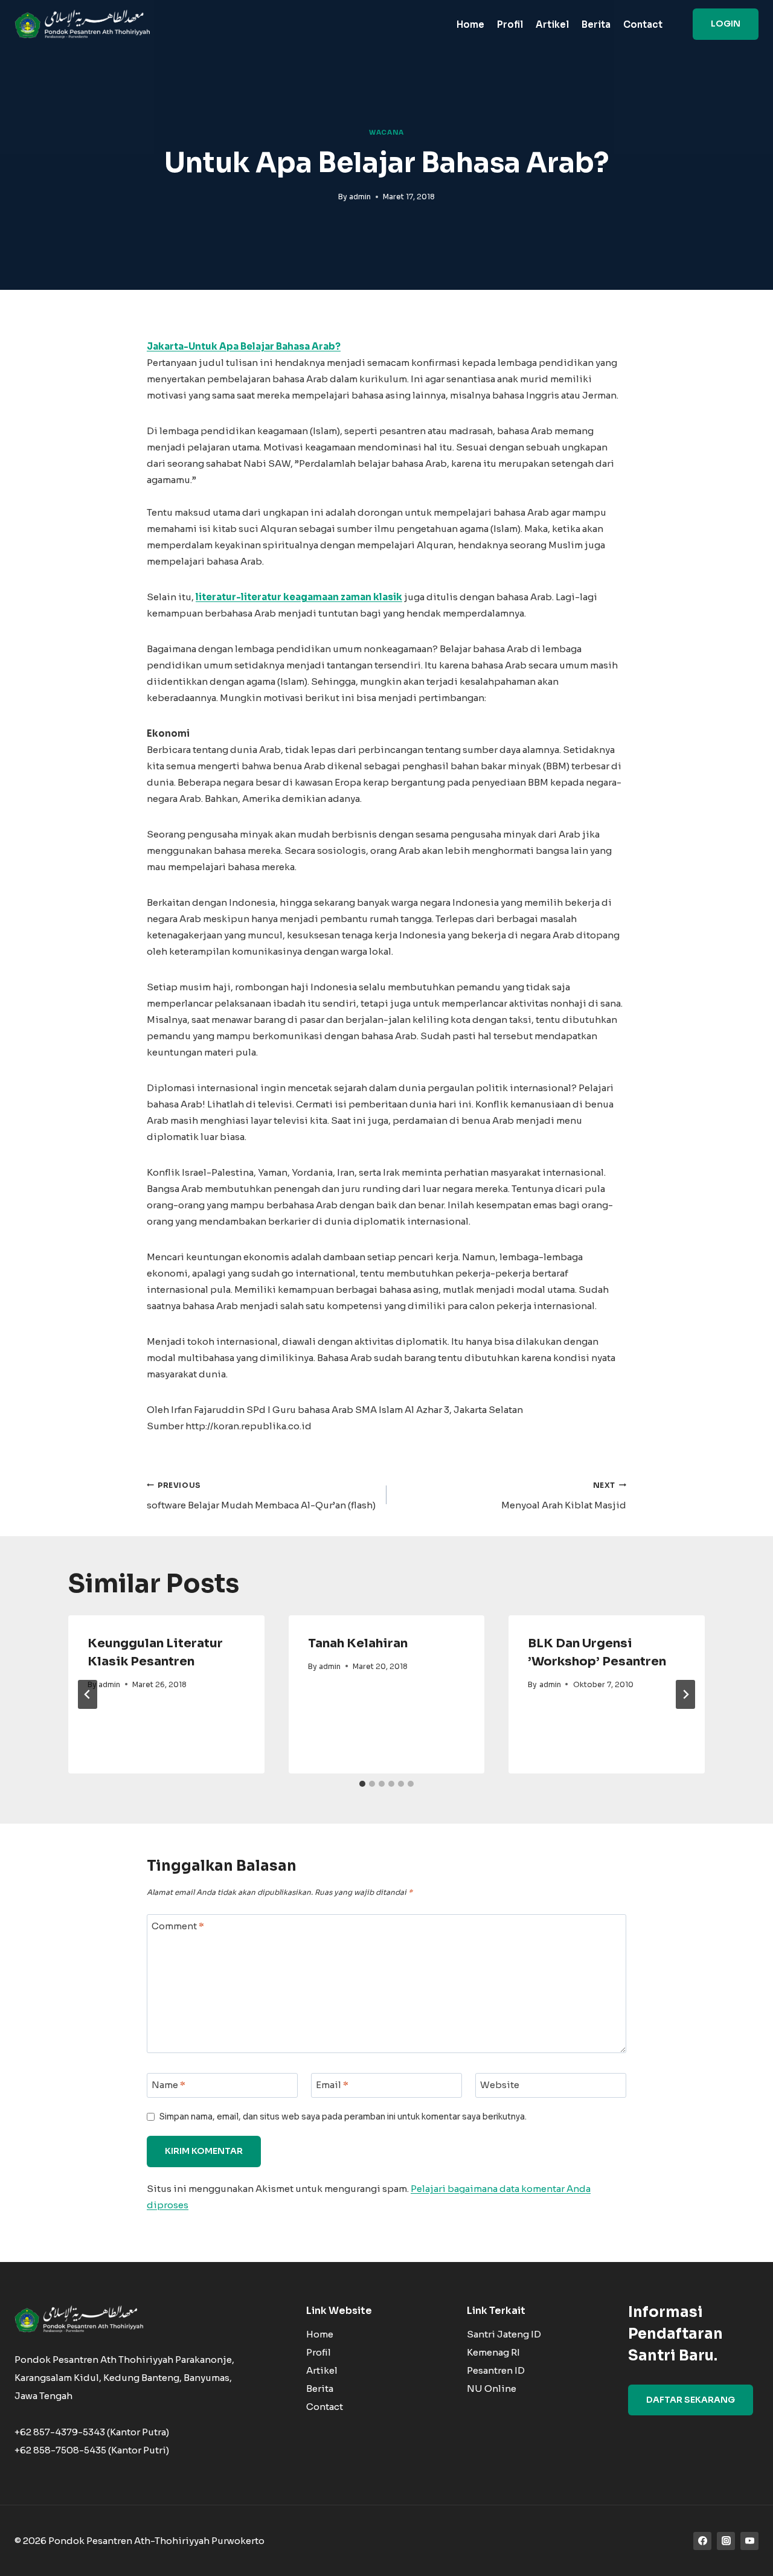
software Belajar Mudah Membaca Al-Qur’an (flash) (261, 1496)
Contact (643, 24)
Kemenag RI (493, 2352)
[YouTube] (749, 2541)
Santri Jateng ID (504, 2334)
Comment (178, 1926)
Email (332, 2085)
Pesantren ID (496, 2370)
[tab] (362, 1784)
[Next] (685, 1694)
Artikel (552, 24)
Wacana (386, 133)
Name (168, 2085)
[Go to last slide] (88, 1694)
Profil (510, 24)
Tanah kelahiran (358, 1643)
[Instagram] (726, 2541)
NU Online (492, 2389)
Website (500, 2085)
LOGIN (726, 24)
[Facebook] (702, 2541)
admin (360, 197)
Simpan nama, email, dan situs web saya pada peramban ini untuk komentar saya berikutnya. (343, 2117)
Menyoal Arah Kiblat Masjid (564, 1496)
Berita (596, 24)
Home (470, 24)
